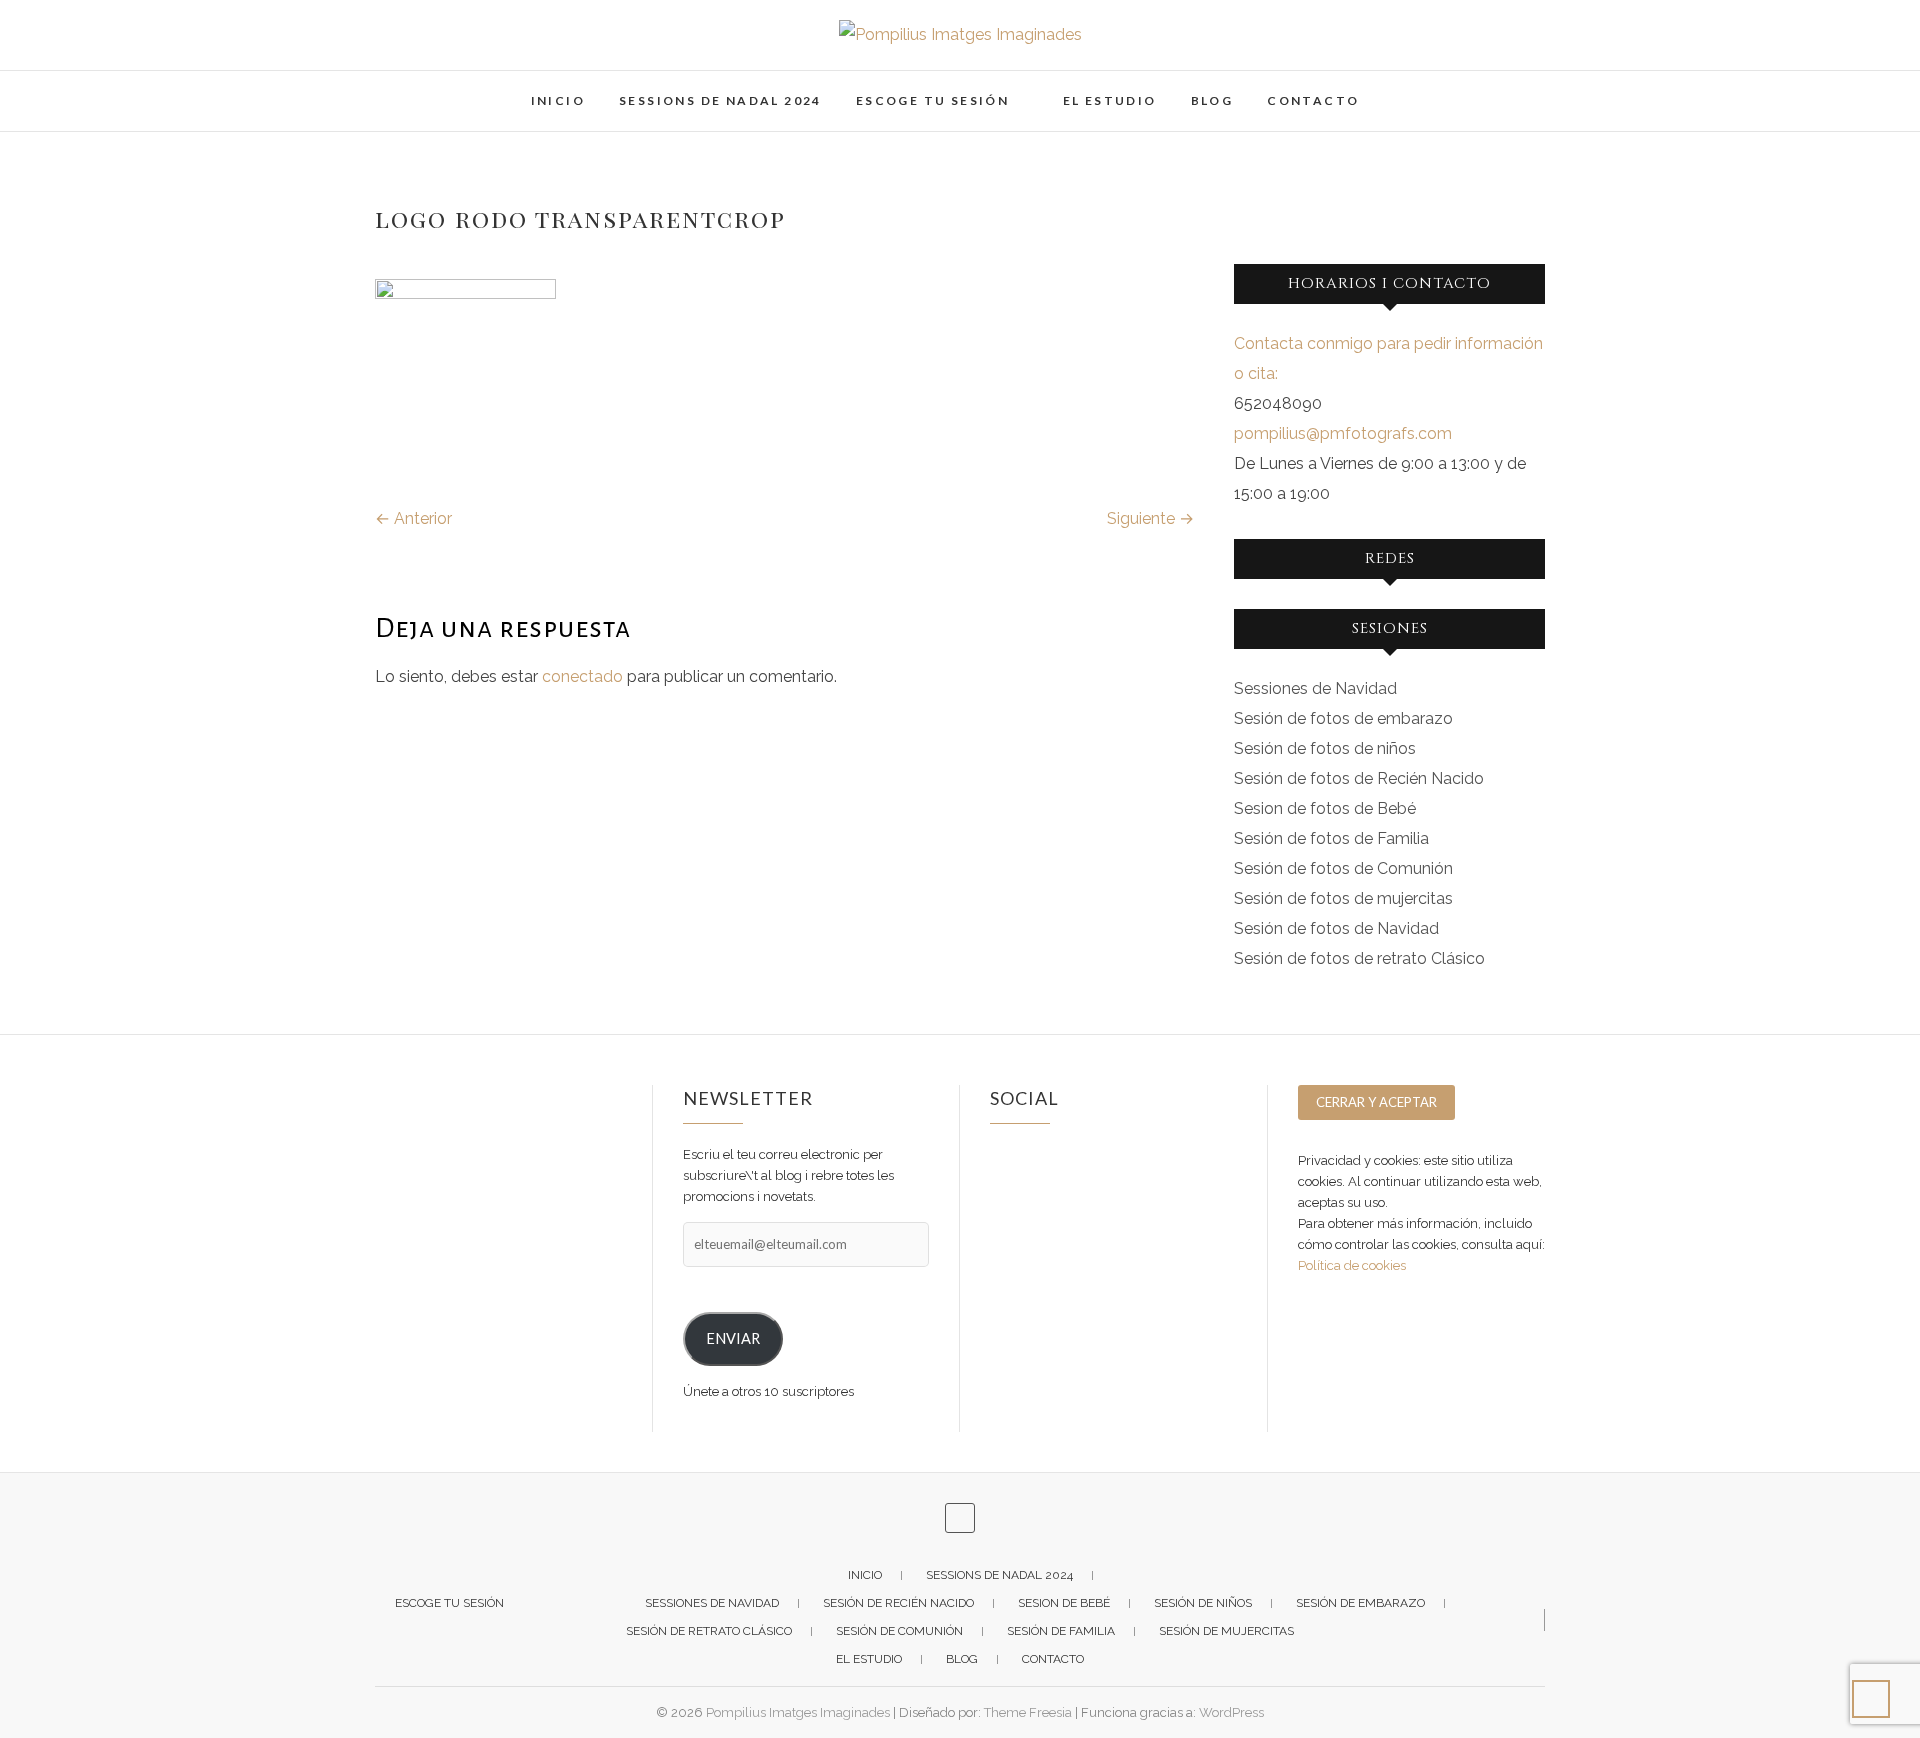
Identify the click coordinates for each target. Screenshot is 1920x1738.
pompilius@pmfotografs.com (1343, 433)
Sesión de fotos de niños (1325, 748)
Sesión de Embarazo (1360, 1603)
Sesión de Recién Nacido (898, 1603)
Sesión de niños (1203, 1603)
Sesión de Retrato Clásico (709, 1631)
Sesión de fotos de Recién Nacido (1359, 778)
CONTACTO (1313, 100)
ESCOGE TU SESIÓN (932, 100)
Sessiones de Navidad (1315, 688)
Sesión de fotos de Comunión (1343, 868)
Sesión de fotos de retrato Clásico (1359, 958)
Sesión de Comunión (899, 1631)
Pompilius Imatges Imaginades (798, 1712)
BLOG (1212, 100)
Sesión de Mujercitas (1226, 1631)
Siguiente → (1150, 518)
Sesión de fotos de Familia (1331, 838)
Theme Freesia (1028, 1712)
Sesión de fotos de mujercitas (1343, 898)
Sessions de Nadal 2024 (720, 100)
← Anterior (413, 518)
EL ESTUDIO (1110, 100)
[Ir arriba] (1871, 1699)
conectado (582, 676)
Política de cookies (1352, 1265)
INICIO (558, 100)
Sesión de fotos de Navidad (1336, 928)
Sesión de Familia (1061, 1631)
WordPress (1231, 1712)
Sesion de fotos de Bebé (1325, 808)
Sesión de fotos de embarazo (1343, 718)
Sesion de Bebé (1064, 1603)
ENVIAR (733, 1338)
